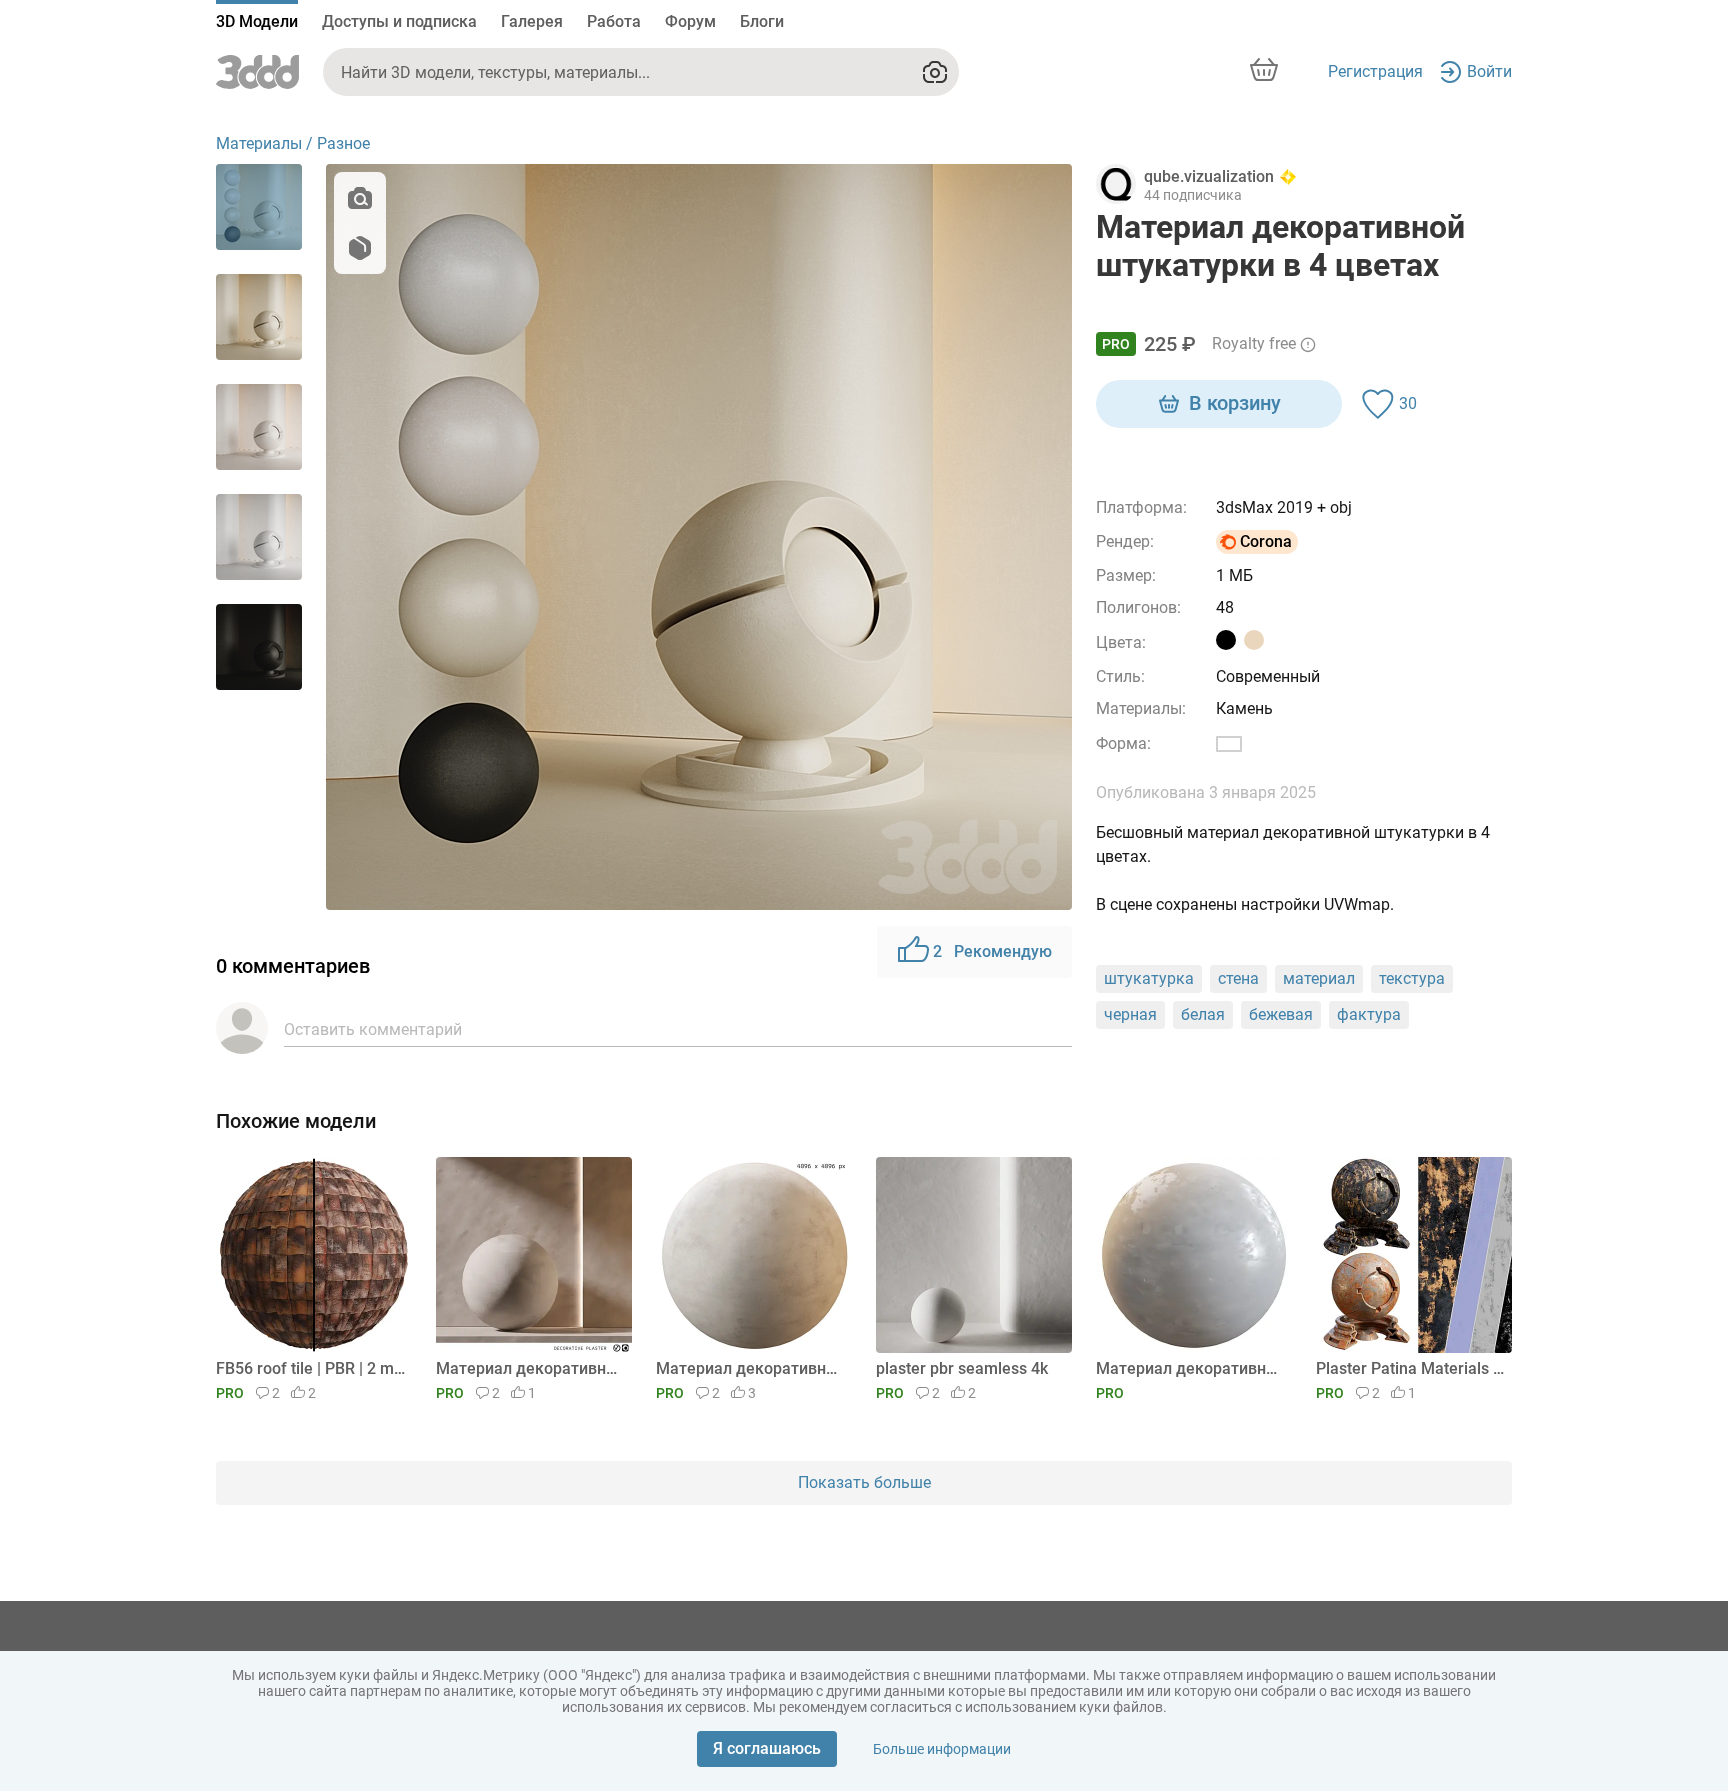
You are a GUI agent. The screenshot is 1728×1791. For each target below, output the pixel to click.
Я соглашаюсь (767, 1748)
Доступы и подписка (399, 21)
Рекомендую (992, 951)
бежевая (1281, 1014)
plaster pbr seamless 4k (962, 1368)
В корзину (1235, 403)
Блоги (762, 21)
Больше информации (942, 1749)
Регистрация (1375, 71)
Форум (690, 21)
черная (1130, 1014)
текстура (1412, 978)
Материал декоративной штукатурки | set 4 (530, 1368)
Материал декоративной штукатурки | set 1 (1190, 1368)
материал (1319, 978)
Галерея (532, 21)
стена (1238, 978)
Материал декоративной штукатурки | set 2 (750, 1368)
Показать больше (864, 1482)
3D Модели (257, 21)
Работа (614, 21)
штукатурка (1149, 978)
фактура (1369, 1014)
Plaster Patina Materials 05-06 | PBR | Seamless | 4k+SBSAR (1410, 1368)
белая (1203, 1014)
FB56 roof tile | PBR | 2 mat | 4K (310, 1368)
